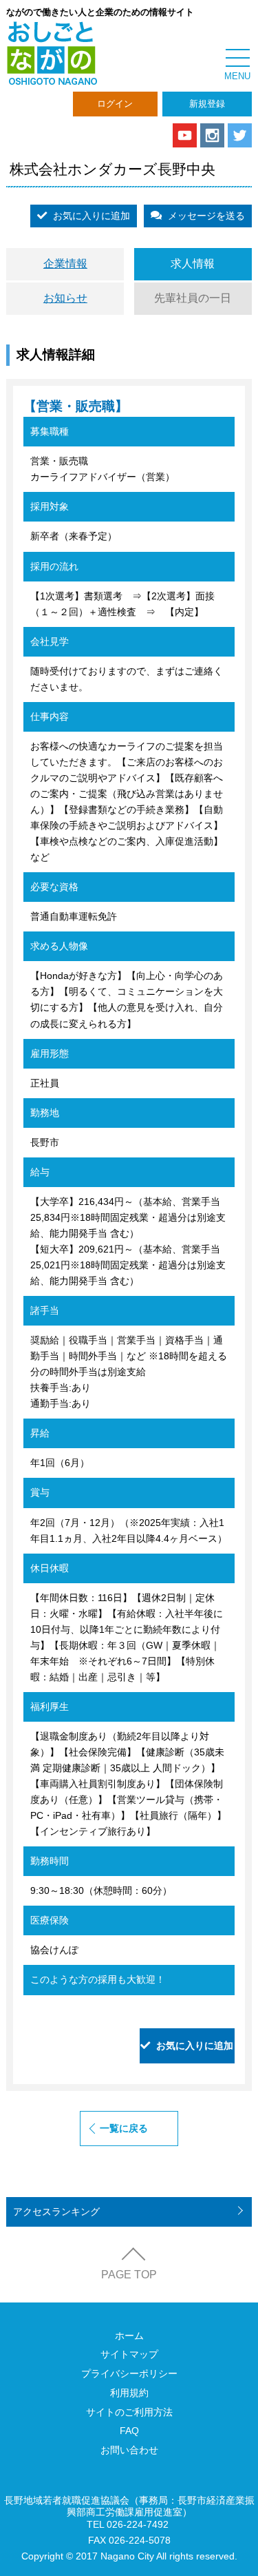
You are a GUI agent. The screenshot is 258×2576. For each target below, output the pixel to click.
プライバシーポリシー (129, 2373)
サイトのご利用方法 (129, 2412)
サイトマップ (129, 2354)
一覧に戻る (124, 2128)
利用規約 (129, 2393)
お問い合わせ (129, 2450)
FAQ (129, 2431)
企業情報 (65, 264)
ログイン (115, 104)
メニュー (237, 59)
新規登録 (207, 104)
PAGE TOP (129, 2275)
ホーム (129, 2336)
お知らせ (65, 298)
